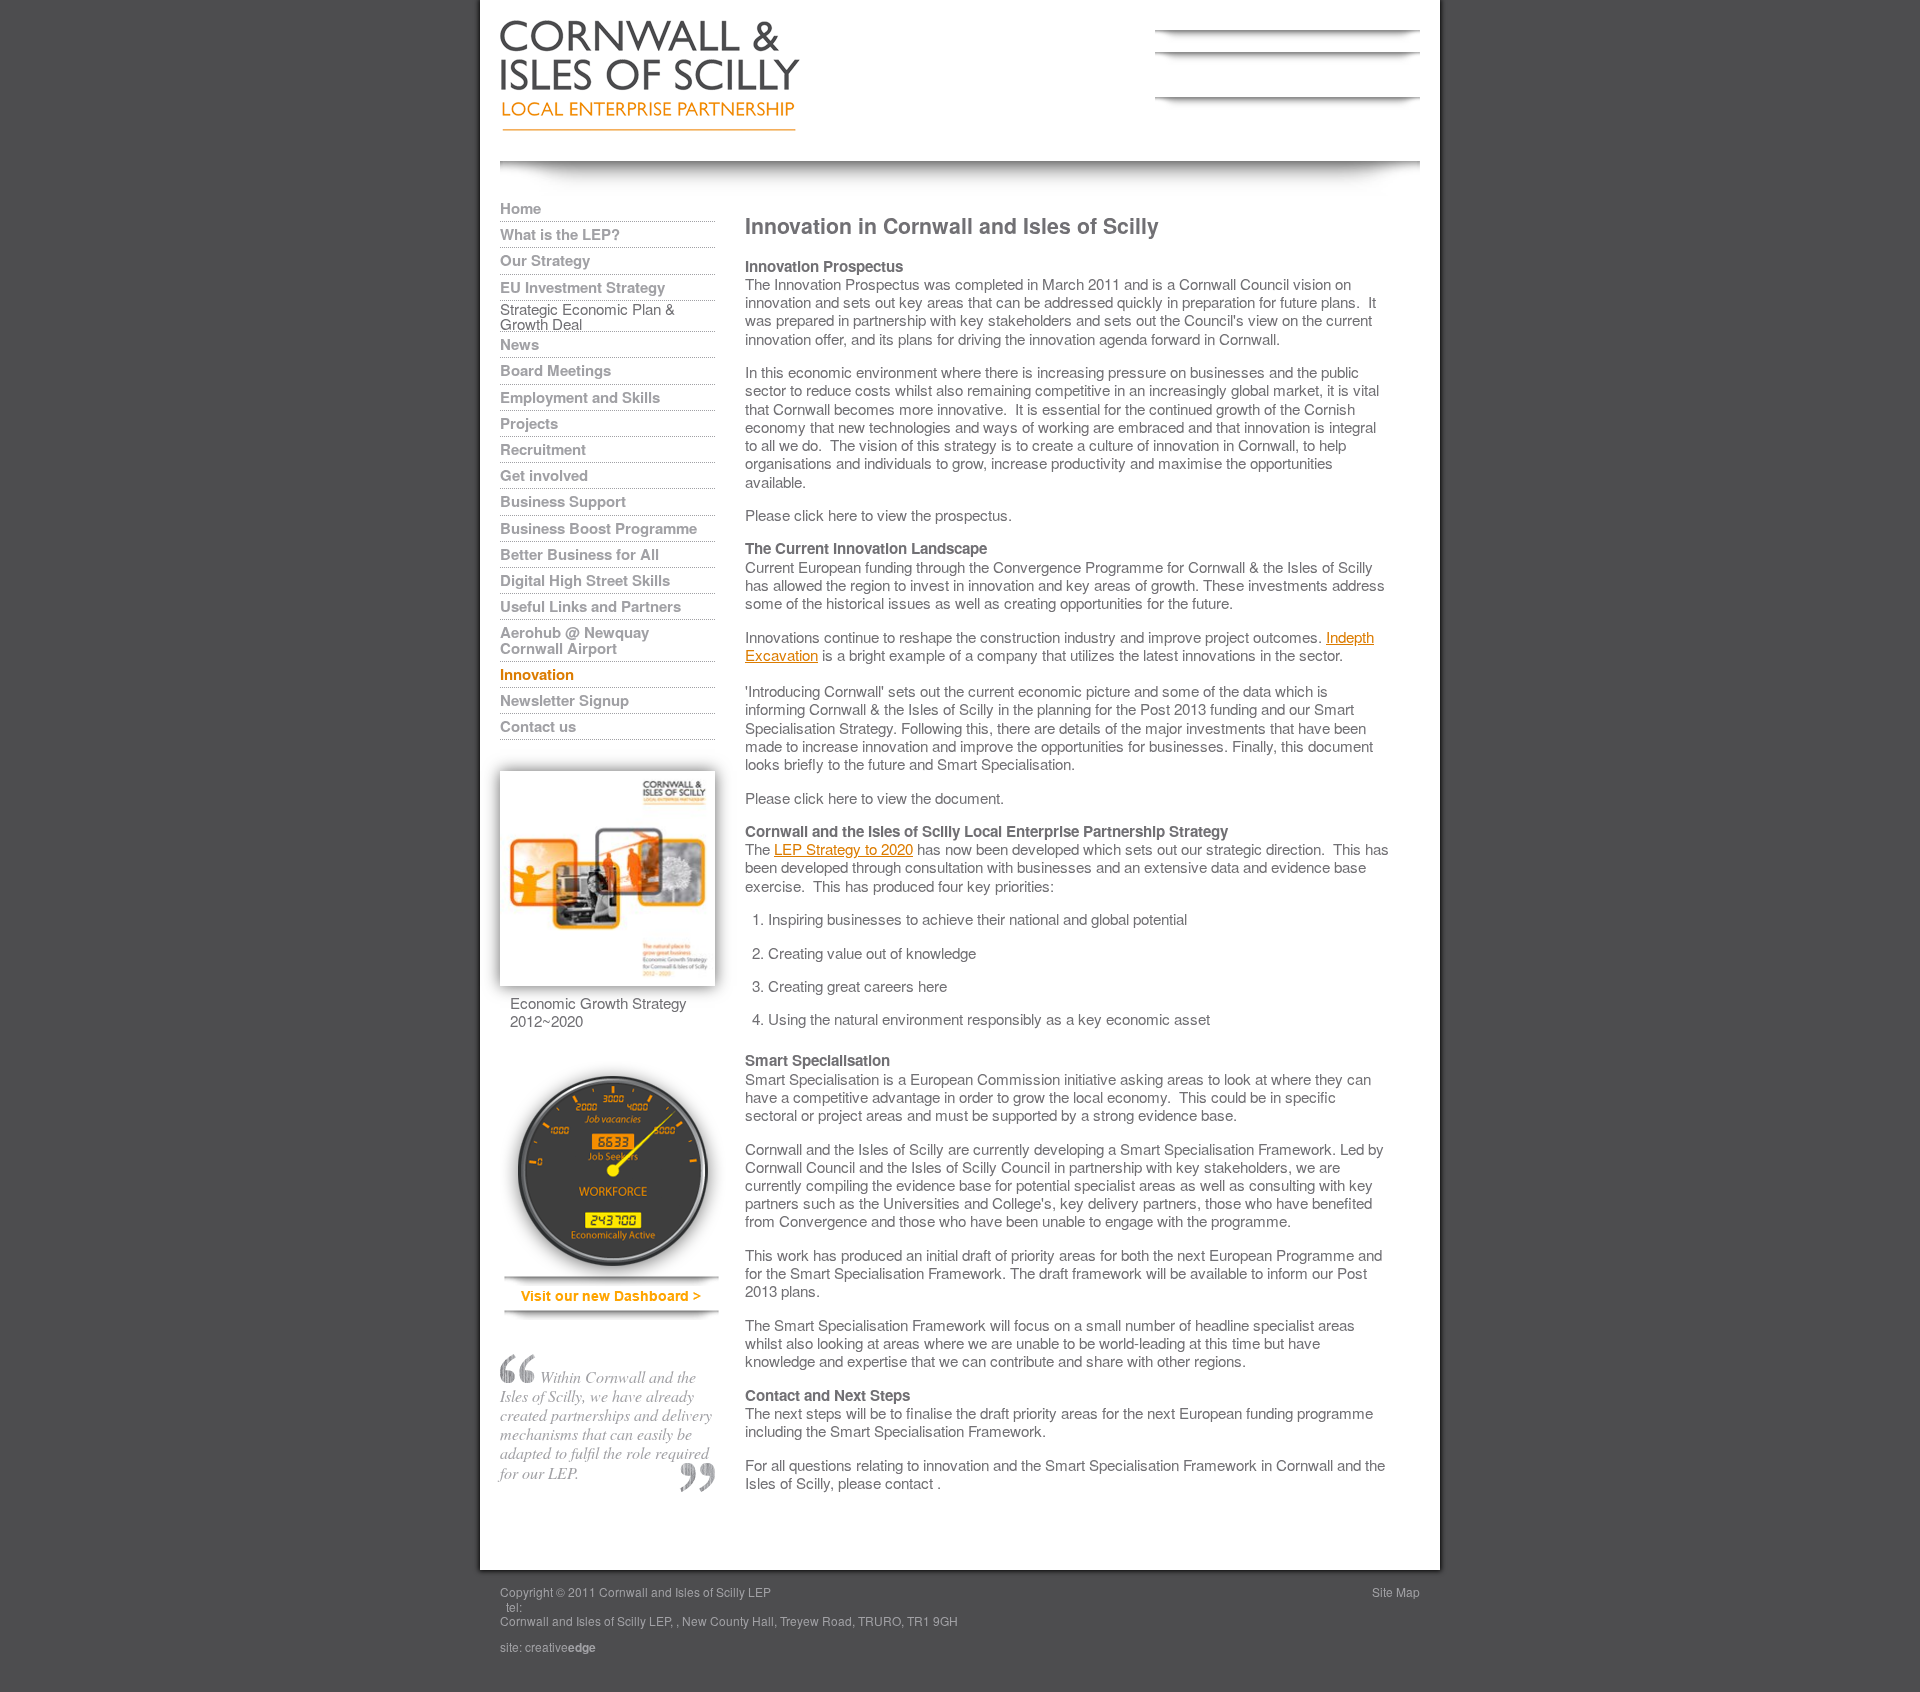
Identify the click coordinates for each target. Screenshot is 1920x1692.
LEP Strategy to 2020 (843, 848)
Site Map (1396, 1591)
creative (560, 1646)
